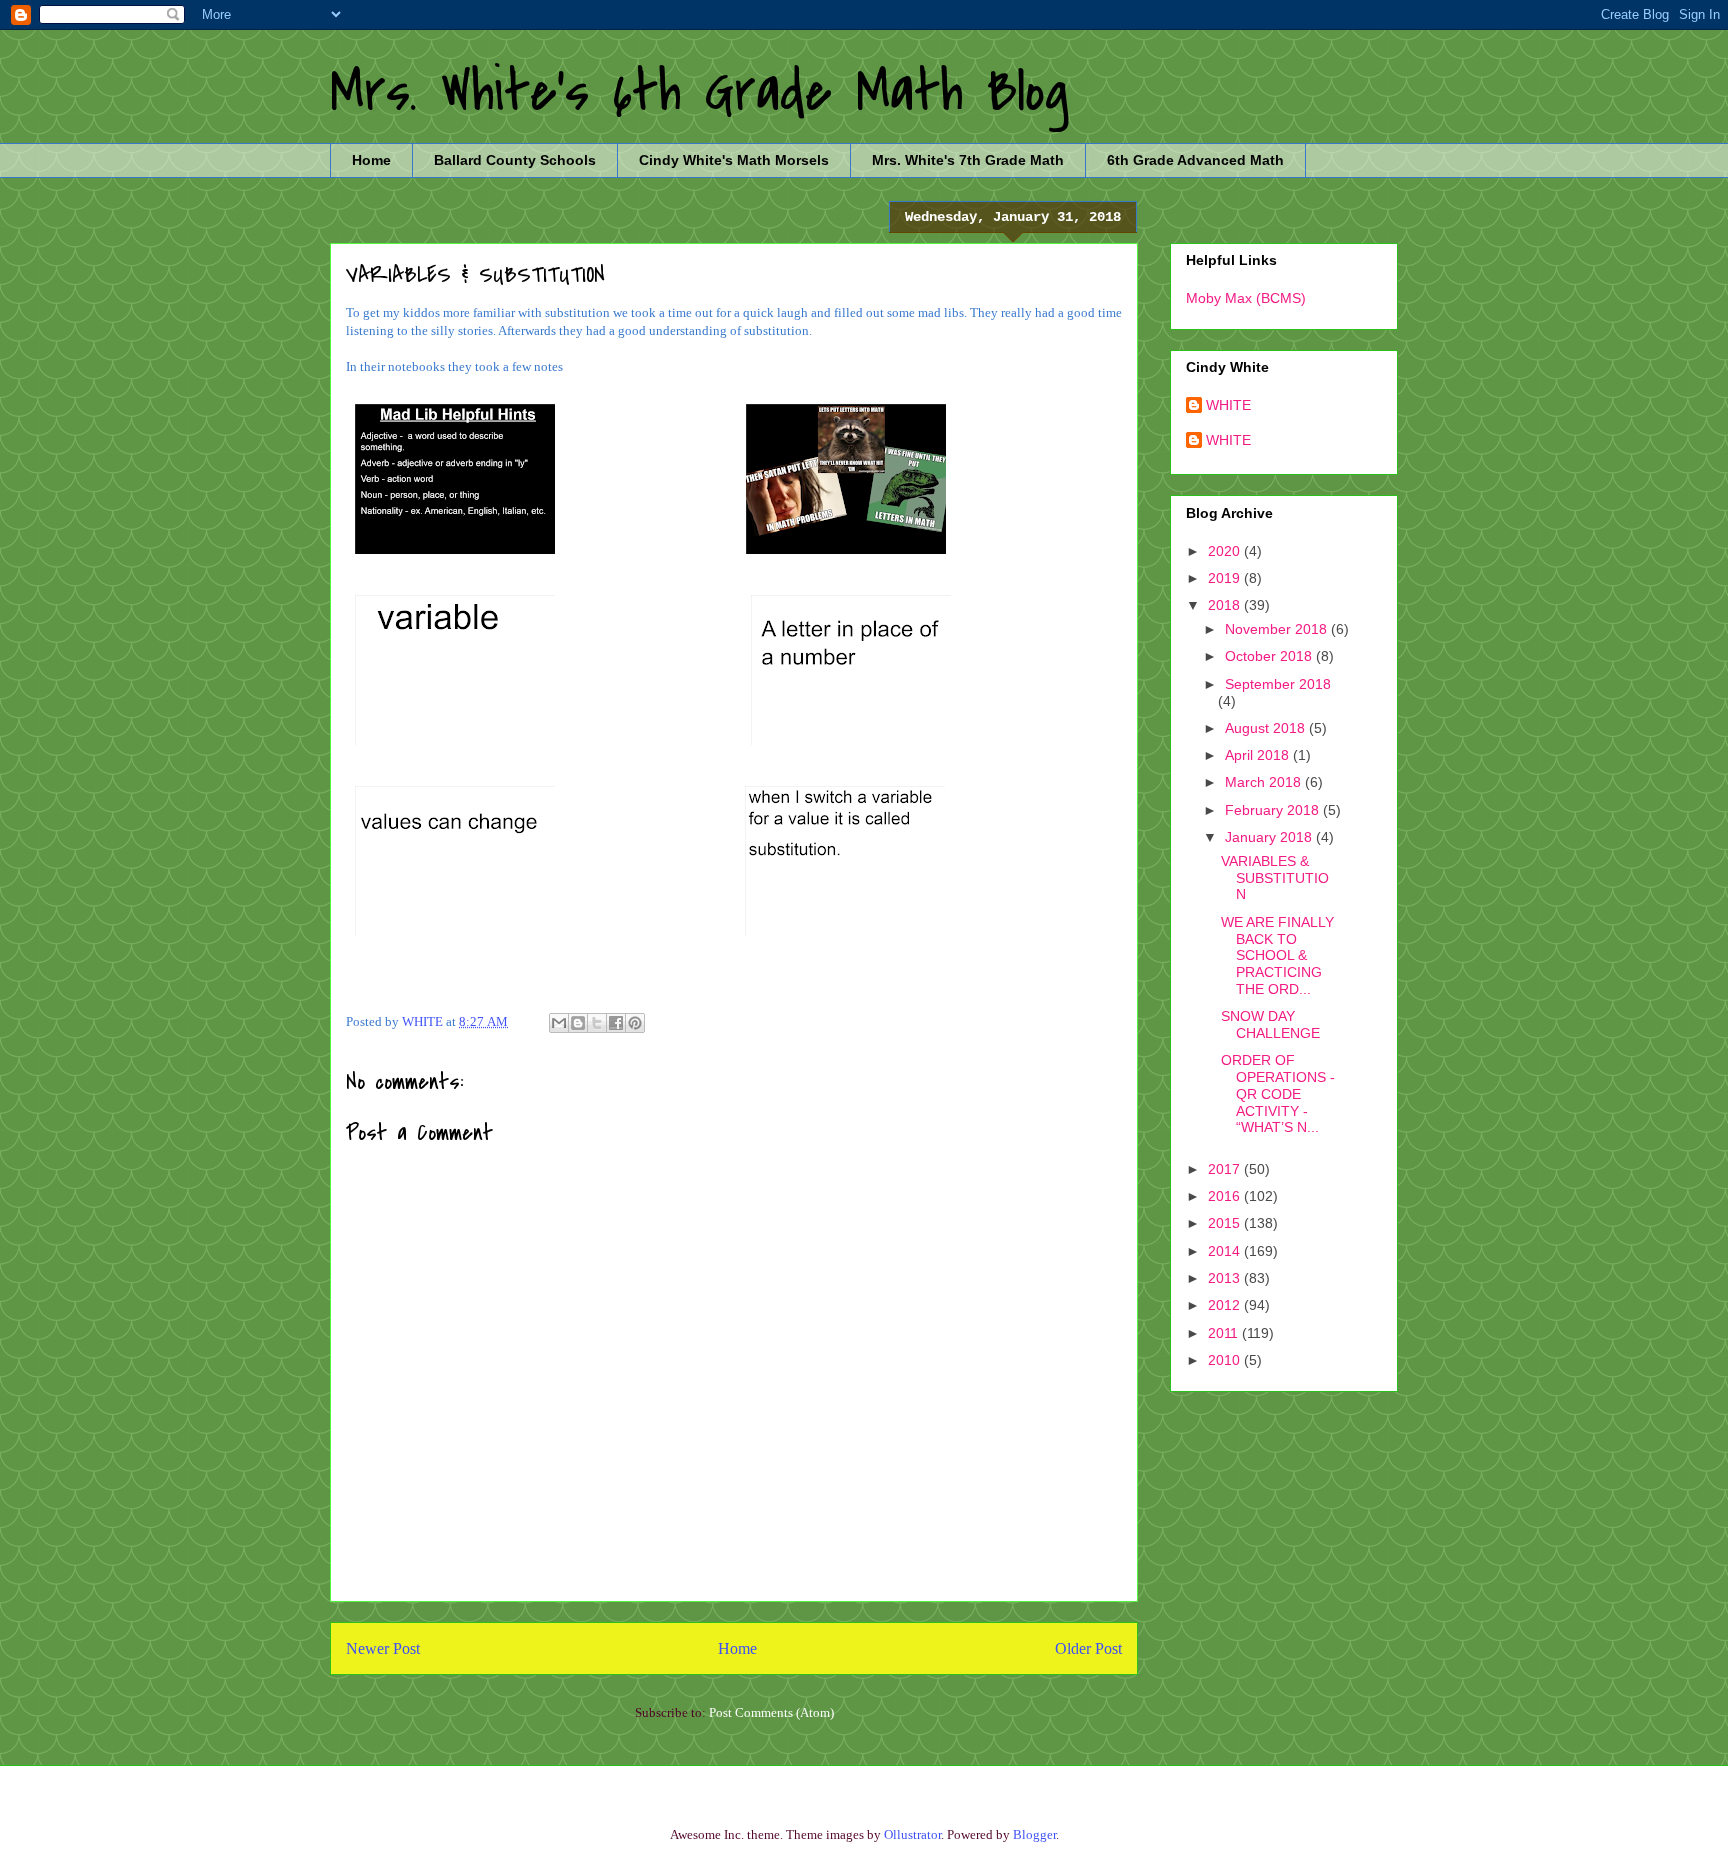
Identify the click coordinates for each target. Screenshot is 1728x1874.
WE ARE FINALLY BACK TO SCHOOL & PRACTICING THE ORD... (1277, 955)
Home (371, 160)
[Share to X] (597, 1023)
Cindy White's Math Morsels (734, 160)
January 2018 (1270, 837)
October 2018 (1270, 656)
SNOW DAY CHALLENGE (1270, 1024)
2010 (1226, 1360)
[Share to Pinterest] (635, 1023)
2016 (1226, 1196)
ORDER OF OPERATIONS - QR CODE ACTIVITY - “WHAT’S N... (1278, 1093)
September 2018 (1278, 684)
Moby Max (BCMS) (1246, 298)
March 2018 (1265, 782)
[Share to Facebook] (616, 1023)
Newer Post (383, 1648)
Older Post (1088, 1648)
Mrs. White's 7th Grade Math (968, 160)
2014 (1226, 1251)
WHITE (1228, 405)
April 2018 (1259, 755)
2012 (1226, 1305)
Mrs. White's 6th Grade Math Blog (699, 92)
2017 (1226, 1169)
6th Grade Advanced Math (1195, 160)
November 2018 (1278, 629)
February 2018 (1274, 810)
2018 (1226, 605)
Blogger (1034, 1834)
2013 (1226, 1278)
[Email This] (559, 1023)
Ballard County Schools (515, 160)
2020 (1226, 551)
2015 (1226, 1223)
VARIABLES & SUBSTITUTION (1275, 878)
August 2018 (1267, 728)
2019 (1226, 578)
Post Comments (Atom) (771, 1712)
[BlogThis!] (578, 1023)
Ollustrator (912, 1834)
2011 (1225, 1333)
